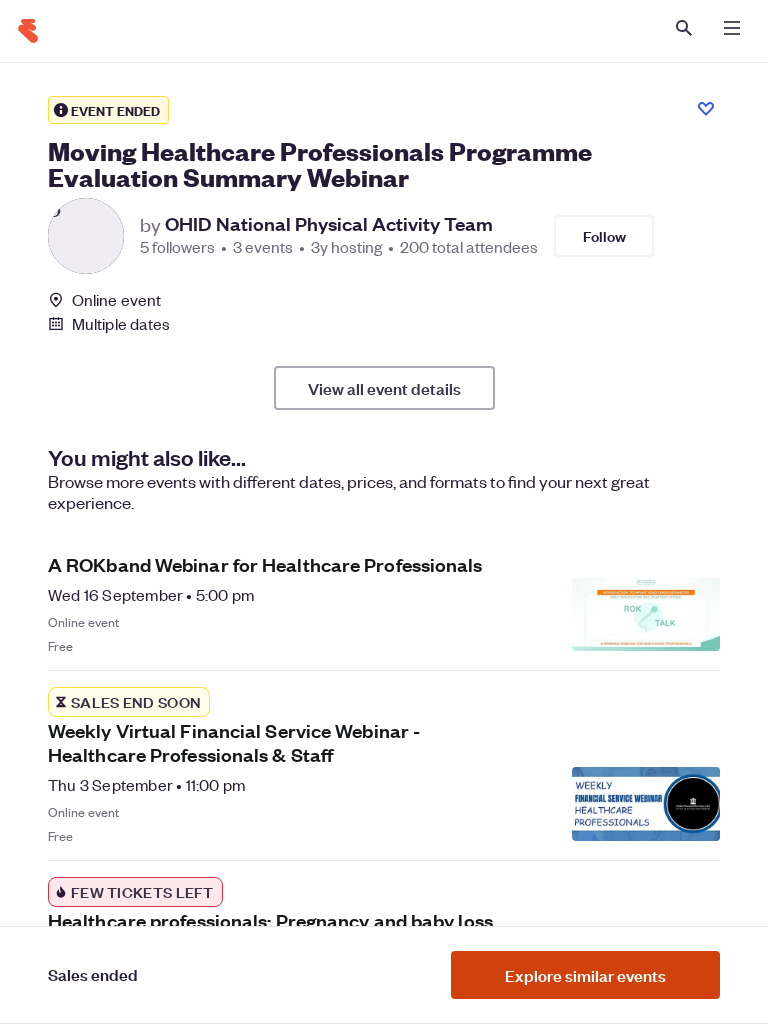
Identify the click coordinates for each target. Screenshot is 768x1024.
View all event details (384, 388)
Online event (116, 300)
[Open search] (684, 28)
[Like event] (706, 109)
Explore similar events (585, 975)
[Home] (28, 31)
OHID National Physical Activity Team (329, 224)
